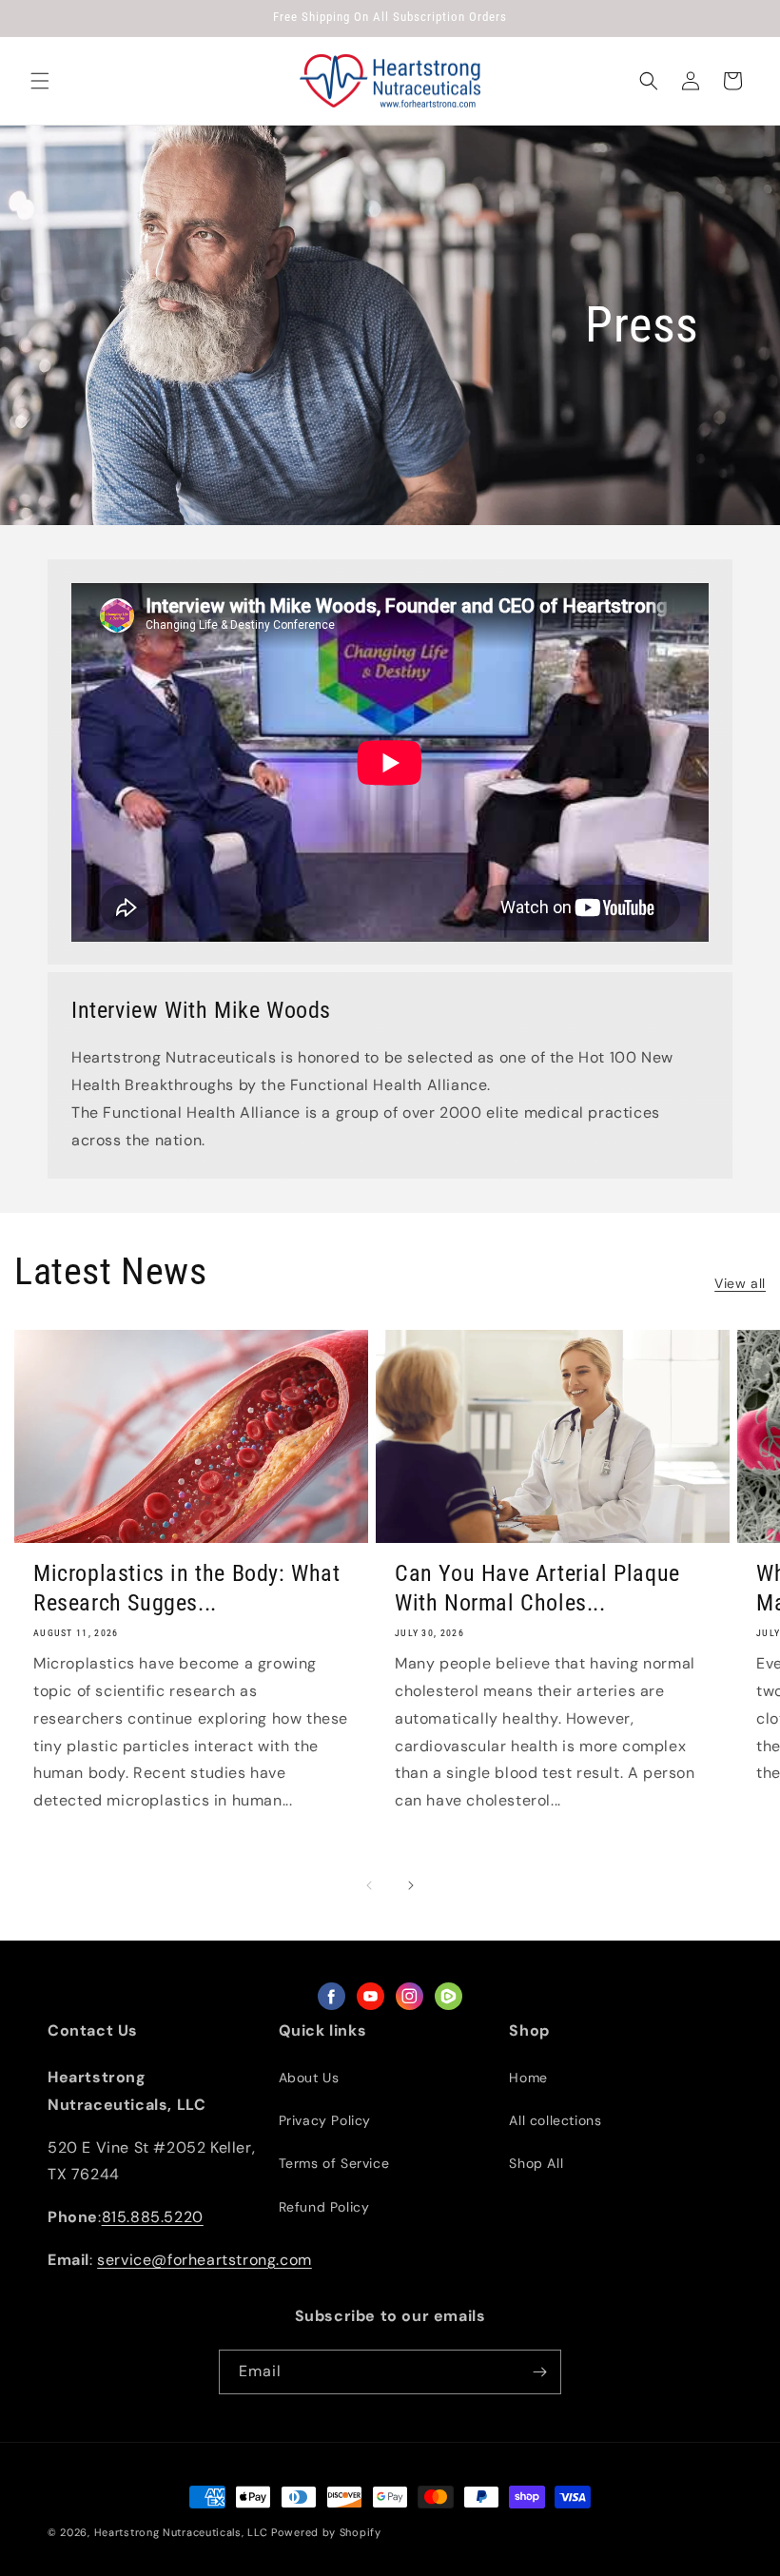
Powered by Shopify (326, 2532)
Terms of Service (334, 2163)
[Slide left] (369, 1885)
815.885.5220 (153, 2217)
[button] (40, 81)
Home (528, 2078)
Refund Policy (324, 2207)
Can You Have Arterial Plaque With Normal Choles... (537, 1588)
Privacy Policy (325, 2120)
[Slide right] (411, 1885)
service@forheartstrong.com (205, 2260)
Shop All (536, 2163)
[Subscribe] (539, 2372)
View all (740, 1283)
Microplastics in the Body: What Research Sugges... (187, 1588)
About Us (309, 2078)
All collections (555, 2120)
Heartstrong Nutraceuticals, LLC (181, 2532)
